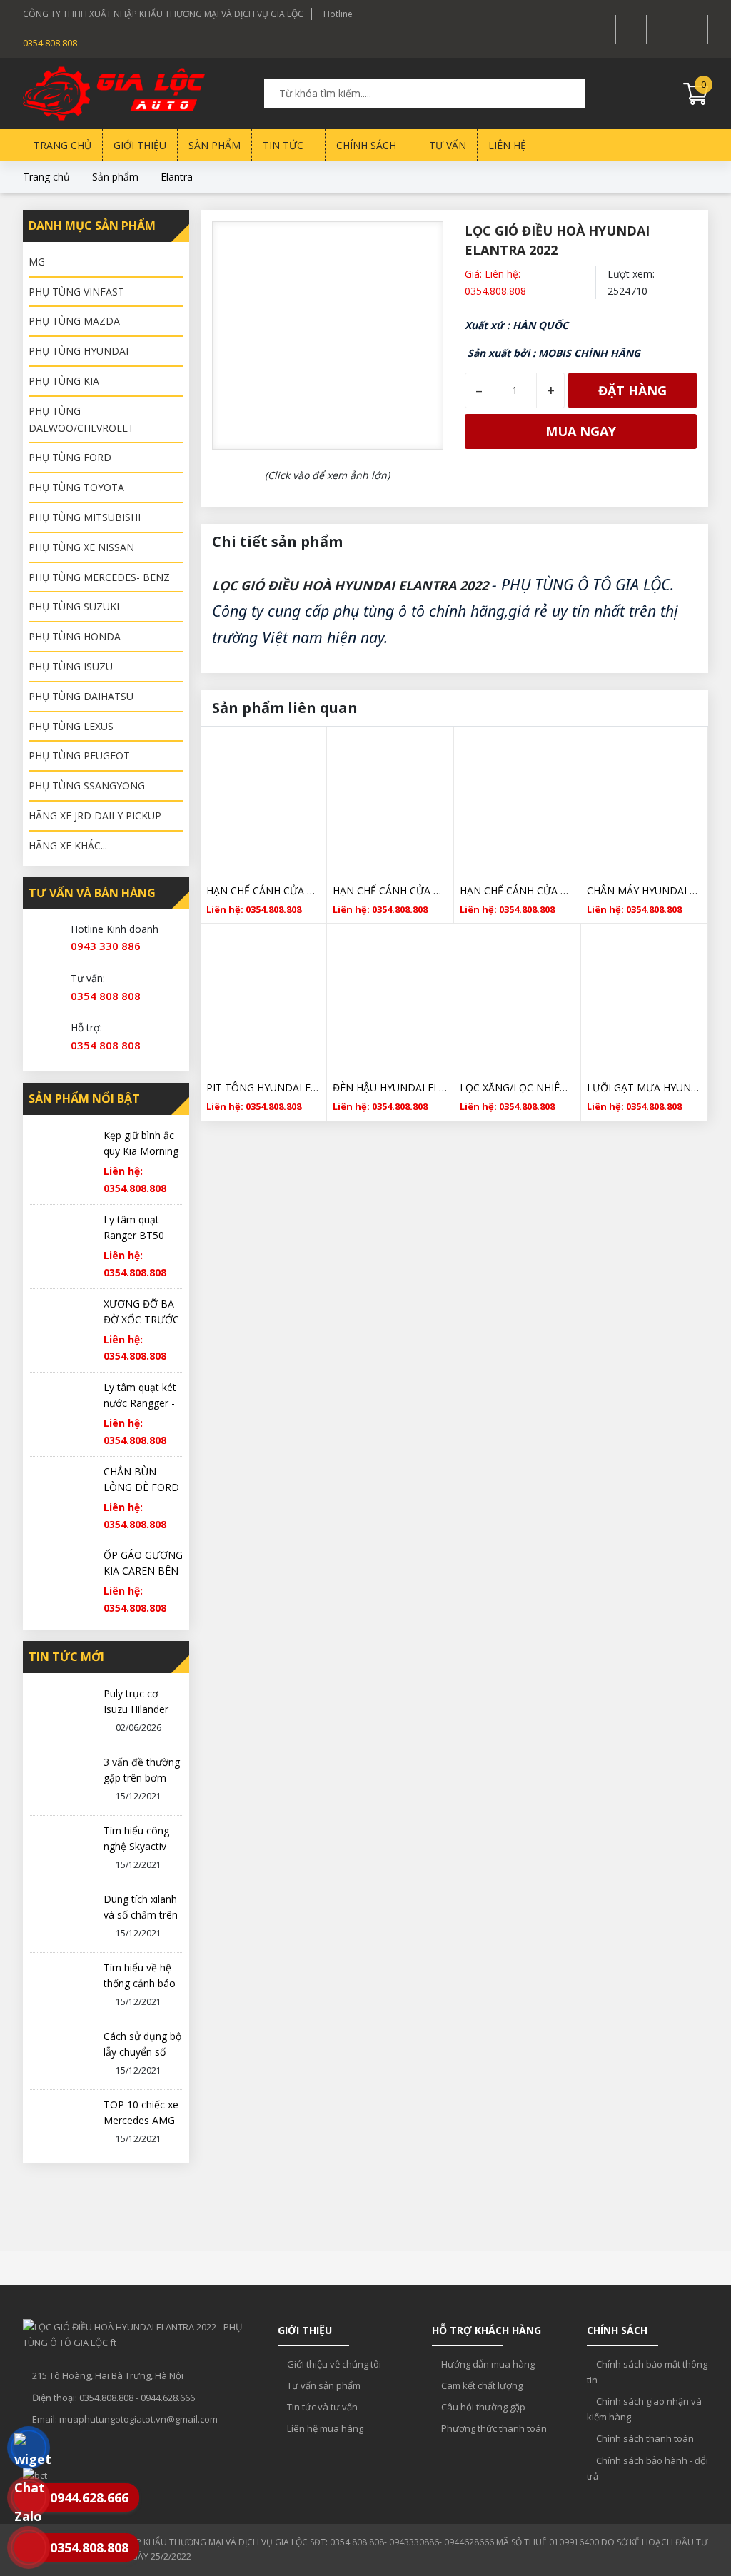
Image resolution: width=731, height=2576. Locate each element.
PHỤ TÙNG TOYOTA (76, 487)
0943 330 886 (106, 946)
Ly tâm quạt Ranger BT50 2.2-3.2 (134, 1235)
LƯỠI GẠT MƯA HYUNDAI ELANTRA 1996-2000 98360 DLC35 (644, 1087)
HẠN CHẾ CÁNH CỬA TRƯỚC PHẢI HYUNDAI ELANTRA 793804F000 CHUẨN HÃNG (390, 890)
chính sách (368, 145)
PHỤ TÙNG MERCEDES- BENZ (99, 577)
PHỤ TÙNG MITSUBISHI (85, 517)
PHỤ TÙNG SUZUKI (74, 606)
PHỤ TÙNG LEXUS (71, 726)
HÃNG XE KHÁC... (68, 845)
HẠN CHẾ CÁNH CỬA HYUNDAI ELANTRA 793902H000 (518, 890)
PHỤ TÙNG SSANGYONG (87, 786)
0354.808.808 (50, 43)
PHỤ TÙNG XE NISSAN (81, 547)
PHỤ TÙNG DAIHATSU (81, 696)
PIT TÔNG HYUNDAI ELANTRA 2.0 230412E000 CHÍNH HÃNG (264, 1087)
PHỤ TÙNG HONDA (75, 636)
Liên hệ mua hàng (324, 2428)
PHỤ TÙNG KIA (64, 381)
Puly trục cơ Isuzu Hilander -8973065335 (136, 1709)
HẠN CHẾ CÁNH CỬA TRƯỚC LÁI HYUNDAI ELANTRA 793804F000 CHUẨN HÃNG (264, 890)
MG (37, 262)
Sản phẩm (215, 145)
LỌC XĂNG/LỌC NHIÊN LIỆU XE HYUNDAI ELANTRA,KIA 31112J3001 (517, 1087)
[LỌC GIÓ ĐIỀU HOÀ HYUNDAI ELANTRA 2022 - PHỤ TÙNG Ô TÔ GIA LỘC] (94, 94)
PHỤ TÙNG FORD (70, 457)
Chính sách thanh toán (644, 2438)
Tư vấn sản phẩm (323, 2385)
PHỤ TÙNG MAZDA (74, 321)
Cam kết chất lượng (481, 2385)
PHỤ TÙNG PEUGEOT (79, 756)
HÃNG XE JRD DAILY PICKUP (95, 815)
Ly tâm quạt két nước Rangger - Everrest (140, 1403)
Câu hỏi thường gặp (482, 2407)
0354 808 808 (106, 996)
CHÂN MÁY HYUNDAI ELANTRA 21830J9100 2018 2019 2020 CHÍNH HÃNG (644, 890)
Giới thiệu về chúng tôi (333, 2364)
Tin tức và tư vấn (321, 2407)
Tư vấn (448, 145)
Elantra (177, 177)
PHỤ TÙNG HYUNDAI (79, 351)
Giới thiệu (140, 145)
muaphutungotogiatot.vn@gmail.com (138, 2419)
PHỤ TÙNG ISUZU (71, 666)
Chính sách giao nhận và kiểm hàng (644, 2409)
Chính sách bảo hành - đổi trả (647, 2468)
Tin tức (284, 145)
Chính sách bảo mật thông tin (647, 2372)
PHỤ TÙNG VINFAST (76, 292)
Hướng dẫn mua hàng (487, 2364)
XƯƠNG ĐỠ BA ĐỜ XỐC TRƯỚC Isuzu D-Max (141, 1319)
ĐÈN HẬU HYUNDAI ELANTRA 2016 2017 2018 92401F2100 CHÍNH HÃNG (390, 1087)
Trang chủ (62, 145)
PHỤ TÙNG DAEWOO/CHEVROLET (81, 419)
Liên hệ (507, 145)
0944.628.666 (168, 2398)
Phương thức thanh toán (493, 2428)
